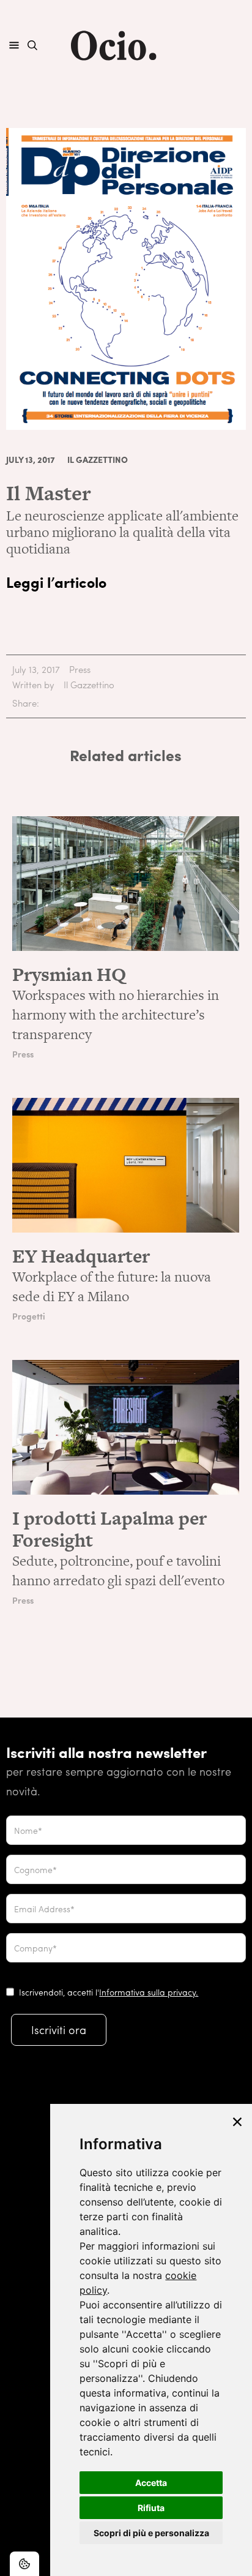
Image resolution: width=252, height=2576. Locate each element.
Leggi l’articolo (56, 582)
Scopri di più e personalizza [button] (151, 2533)
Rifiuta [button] (151, 2508)
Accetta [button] (151, 2483)
